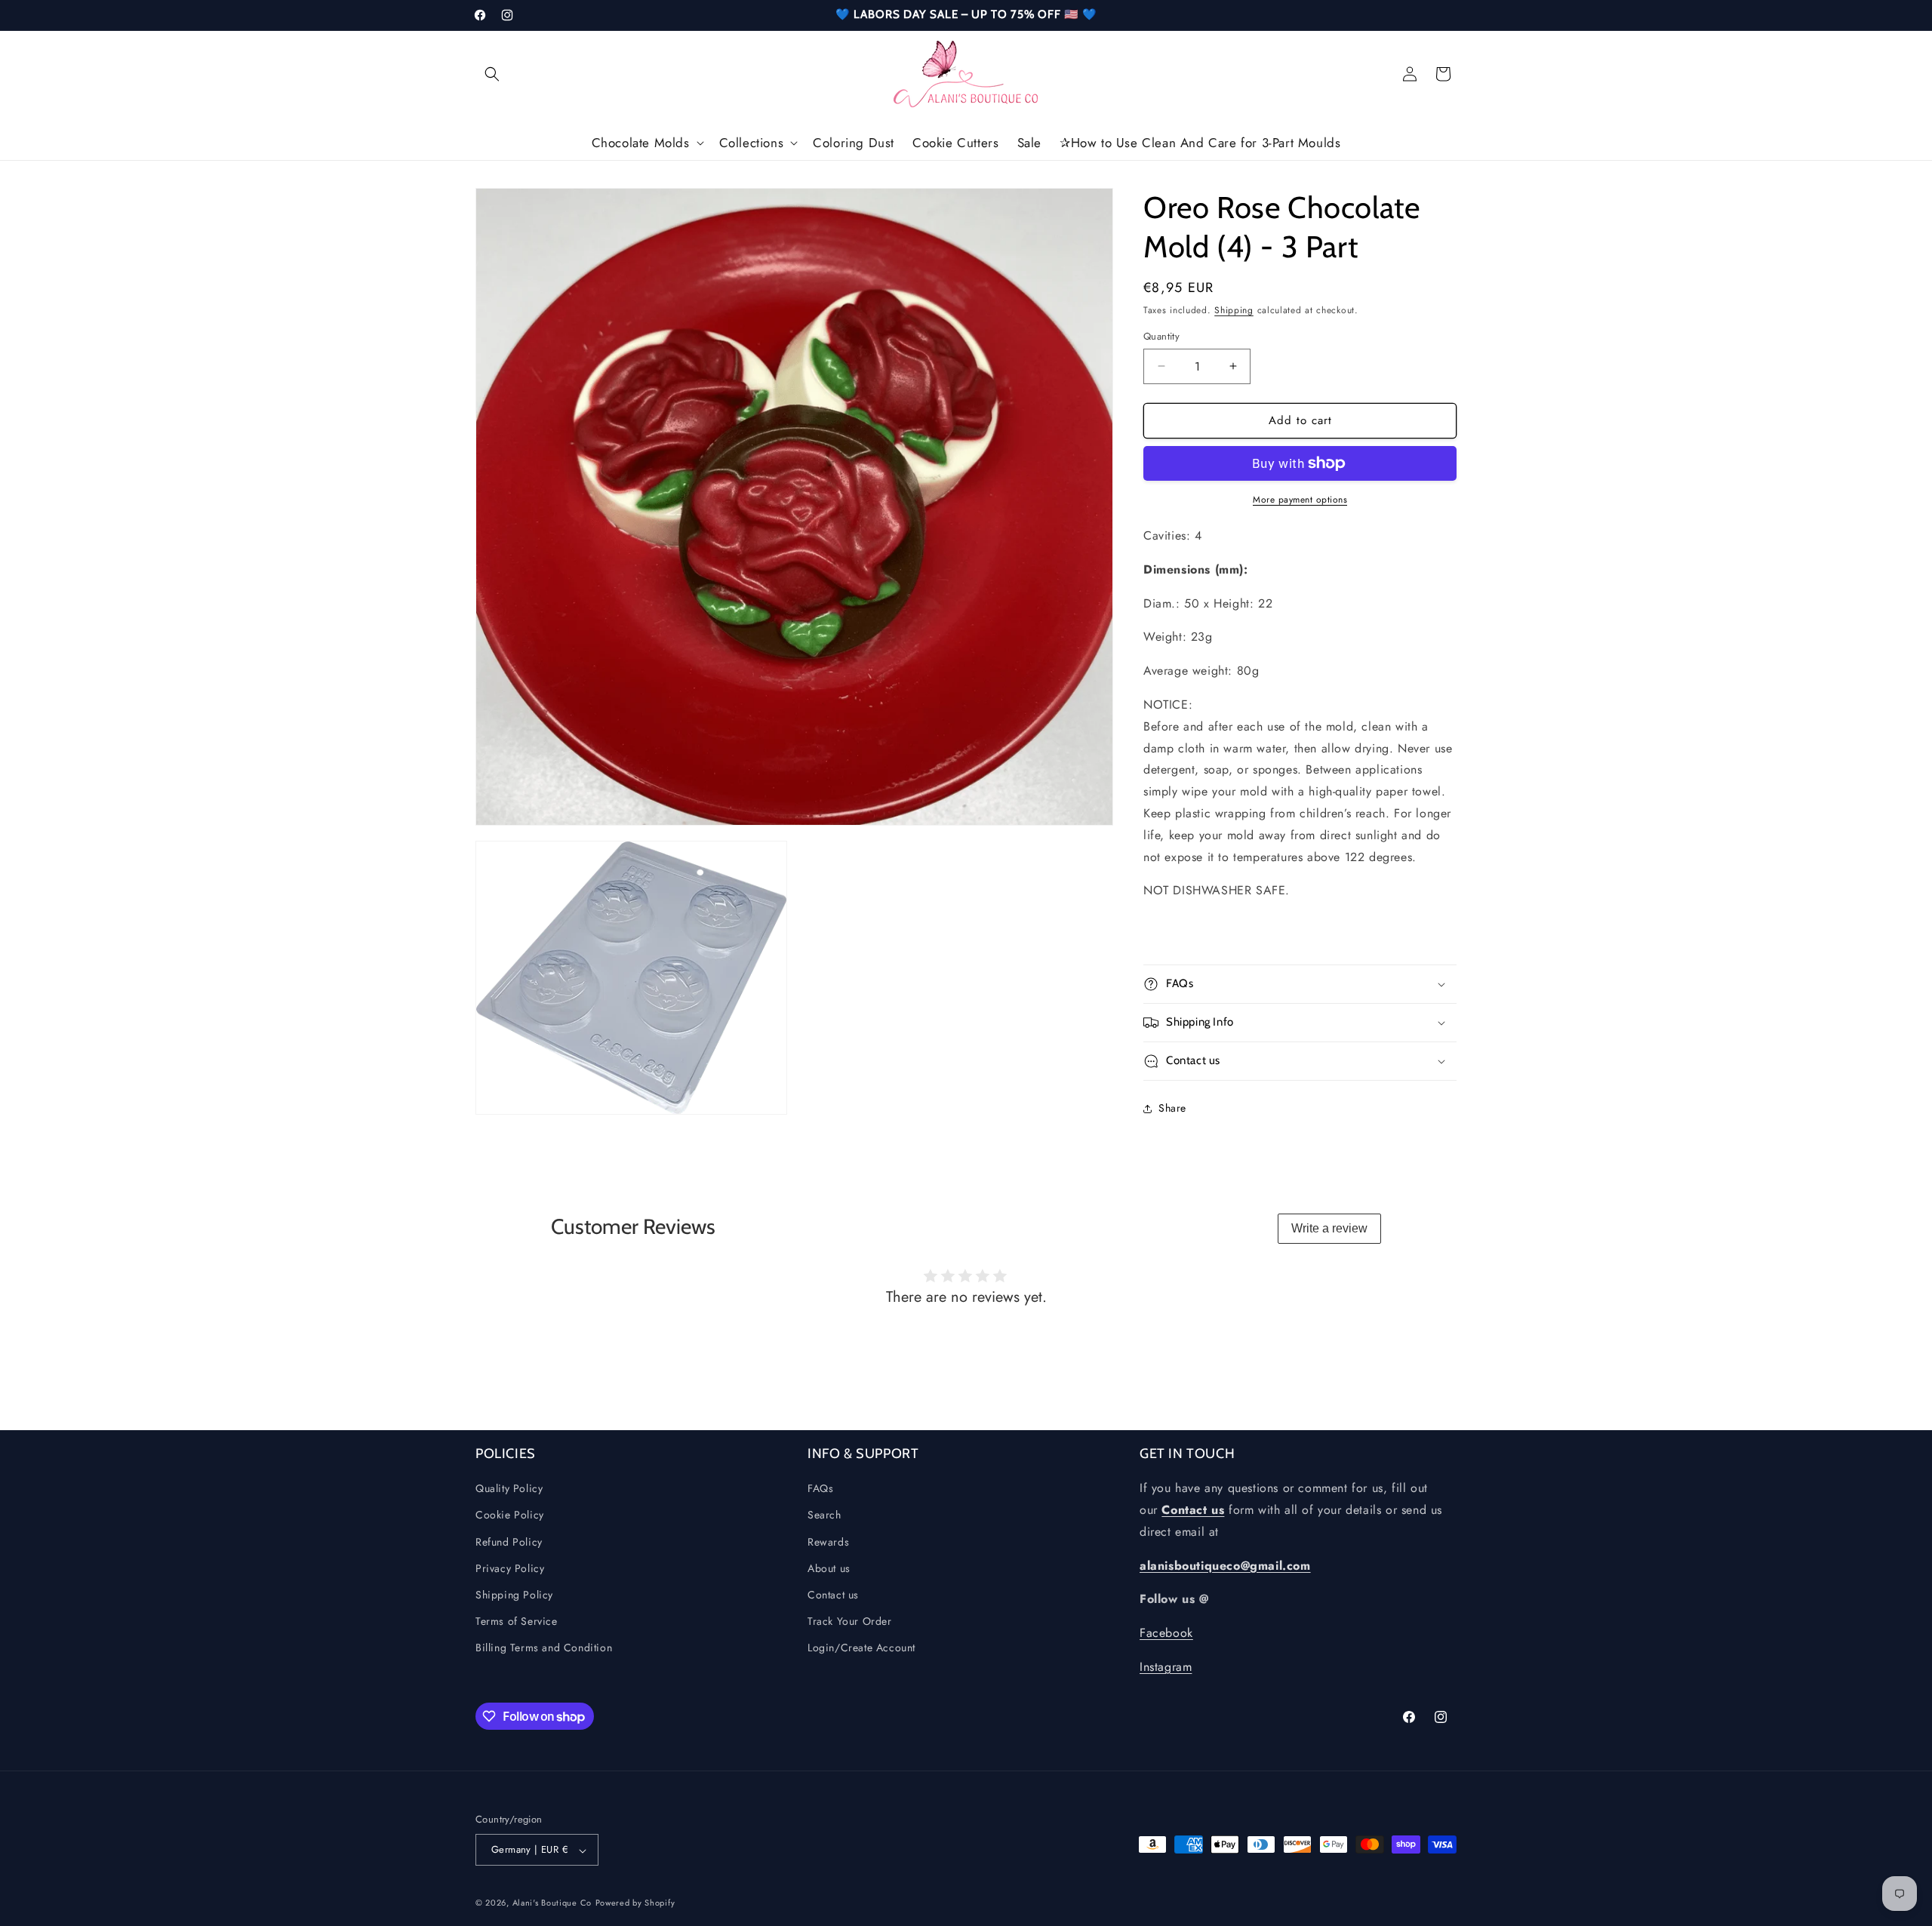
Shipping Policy (514, 1595)
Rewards (828, 1542)
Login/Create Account (861, 1648)
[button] (492, 74)
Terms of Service (517, 1621)
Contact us (833, 1595)
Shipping (1234, 310)
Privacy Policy (510, 1568)
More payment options (1300, 500)
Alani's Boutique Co (552, 1903)
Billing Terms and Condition (544, 1648)
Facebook (1166, 1634)
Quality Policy (509, 1489)
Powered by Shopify (635, 1903)
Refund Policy (509, 1542)
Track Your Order (850, 1621)
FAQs (820, 1489)
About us (829, 1568)
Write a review (1329, 1228)
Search (824, 1515)
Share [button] (1172, 1108)
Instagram (1166, 1667)
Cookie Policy (510, 1515)
